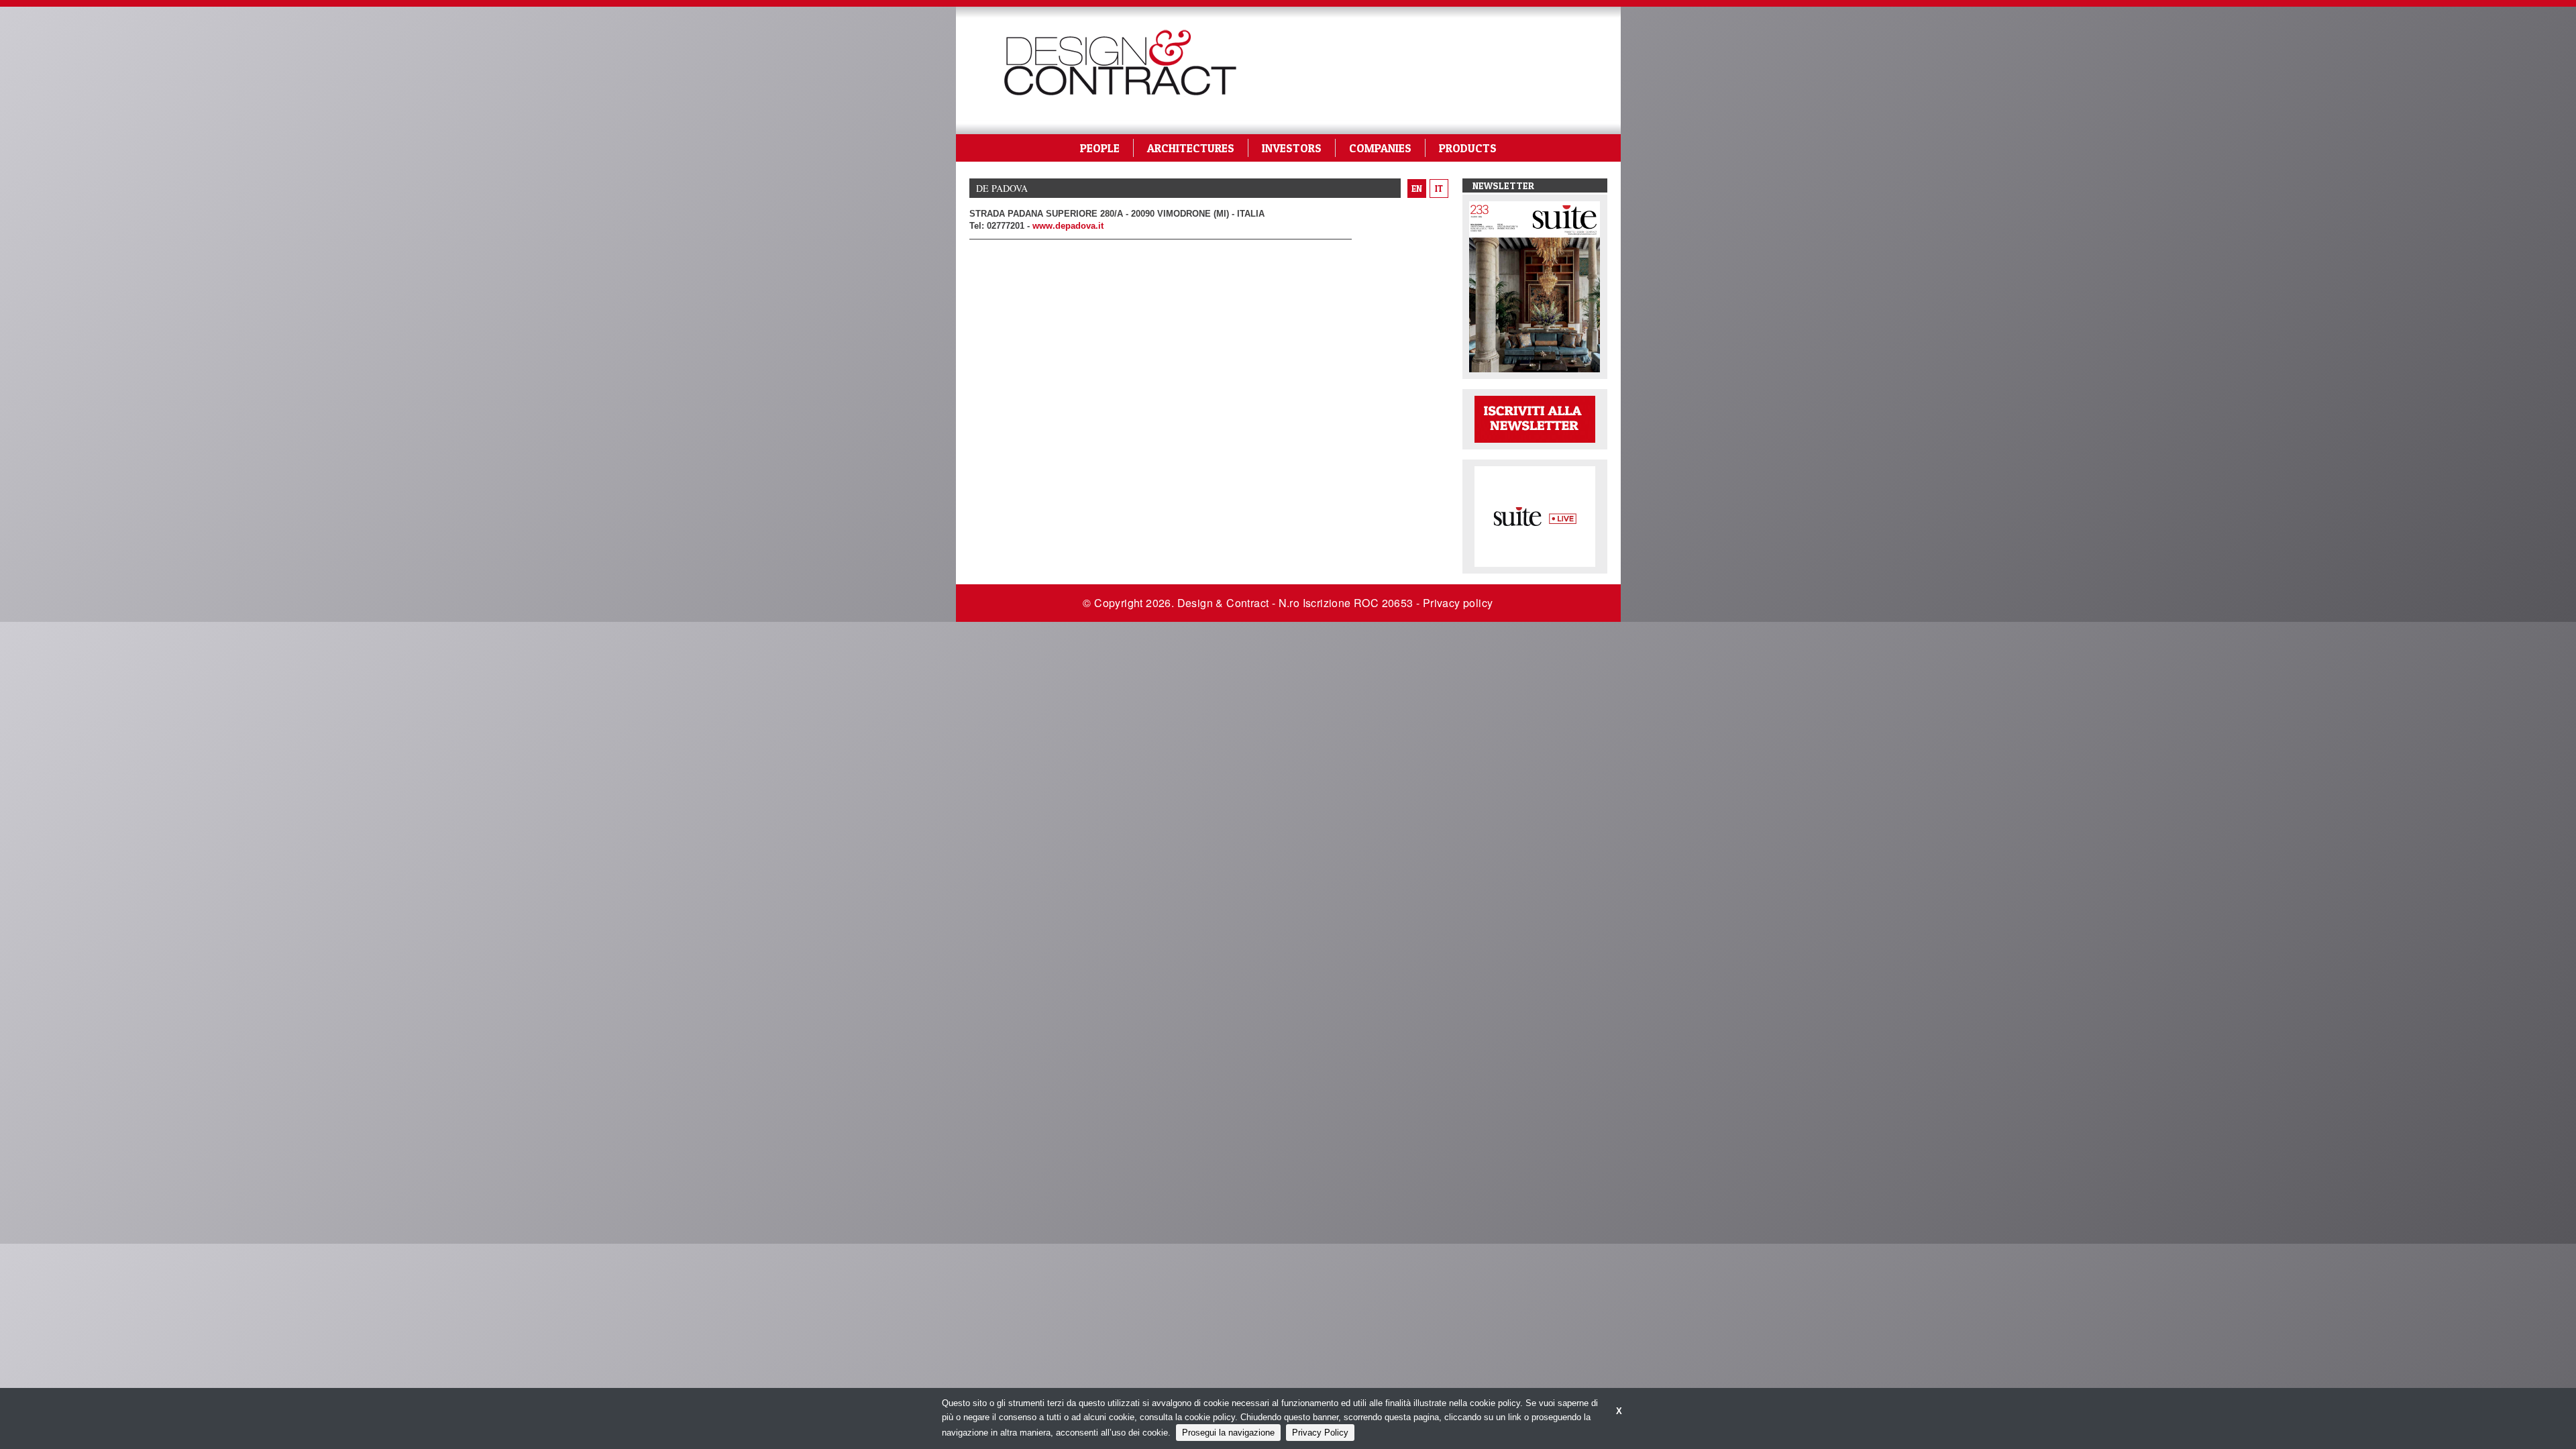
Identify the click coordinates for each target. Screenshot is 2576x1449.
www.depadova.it (1068, 226)
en (1417, 189)
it (1439, 189)
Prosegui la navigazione (1228, 1433)
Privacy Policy (1320, 1433)
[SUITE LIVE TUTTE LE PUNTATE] (1535, 516)
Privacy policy (1458, 603)
